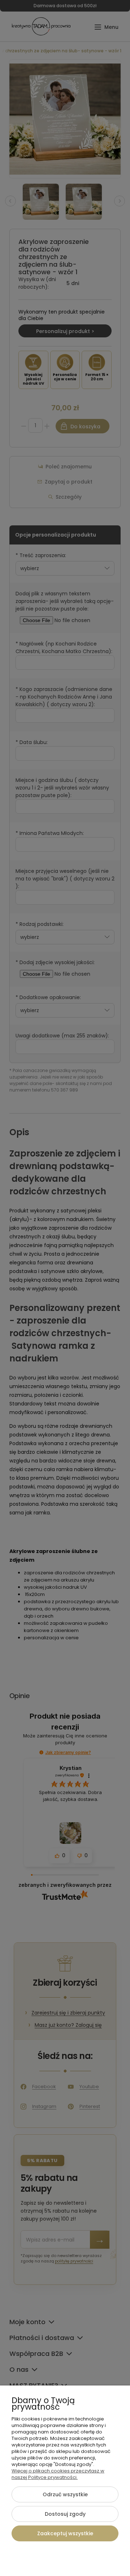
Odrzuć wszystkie (65, 2494)
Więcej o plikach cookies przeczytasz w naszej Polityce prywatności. (58, 2474)
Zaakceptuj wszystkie (65, 2533)
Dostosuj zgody (65, 2514)
